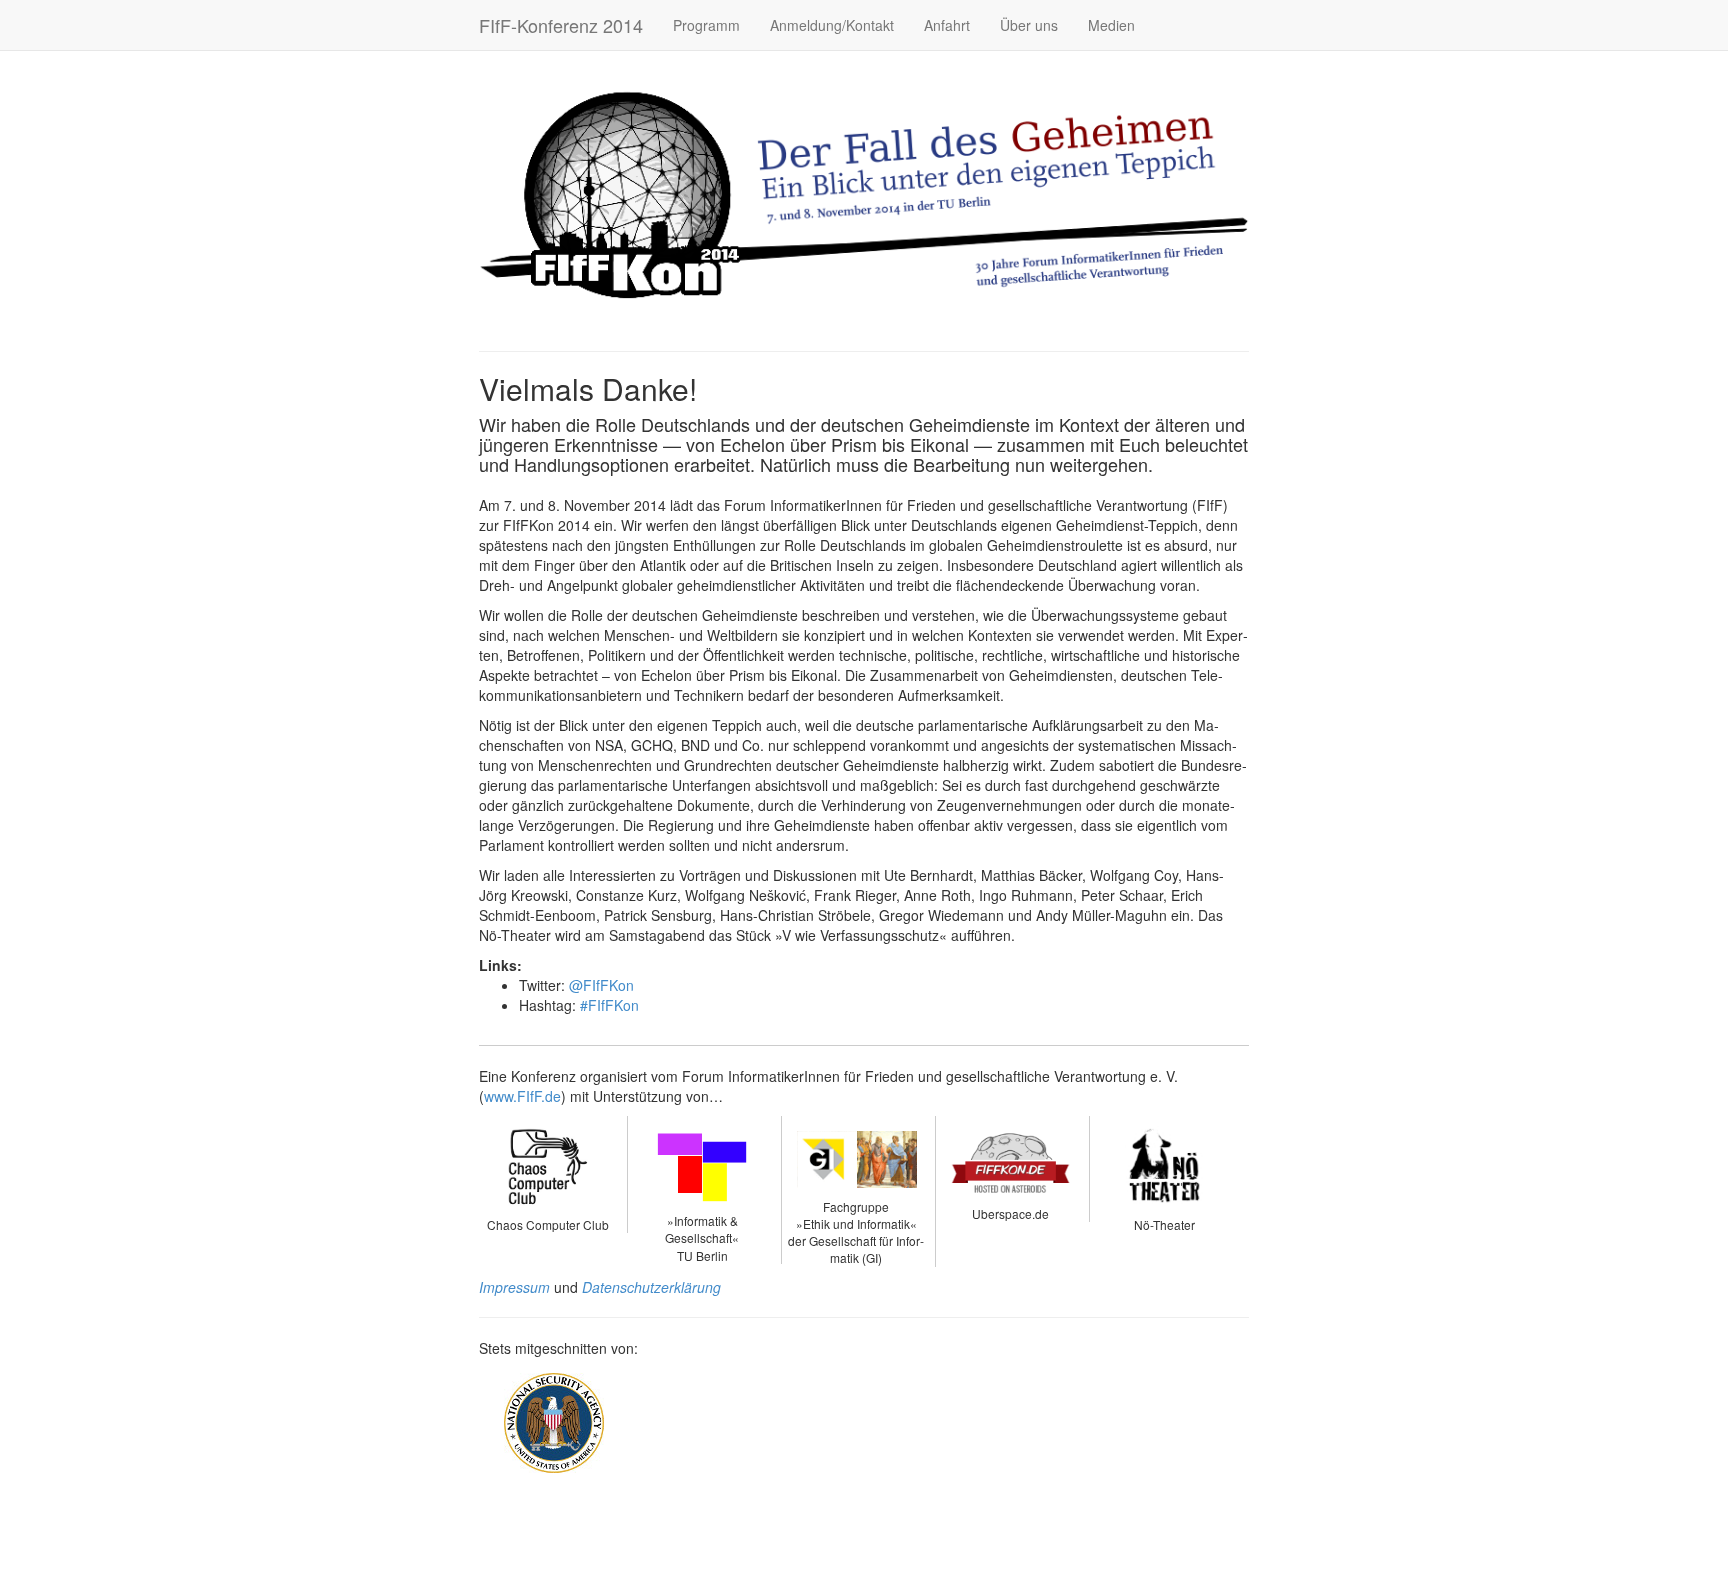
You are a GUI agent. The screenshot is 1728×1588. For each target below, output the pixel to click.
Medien (1111, 25)
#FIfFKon (609, 1005)
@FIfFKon (601, 985)
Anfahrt (947, 25)
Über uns (1029, 25)
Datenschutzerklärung (651, 1287)
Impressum (514, 1287)
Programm (706, 25)
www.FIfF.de (522, 1096)
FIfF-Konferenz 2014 (561, 25)
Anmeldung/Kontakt (832, 25)
